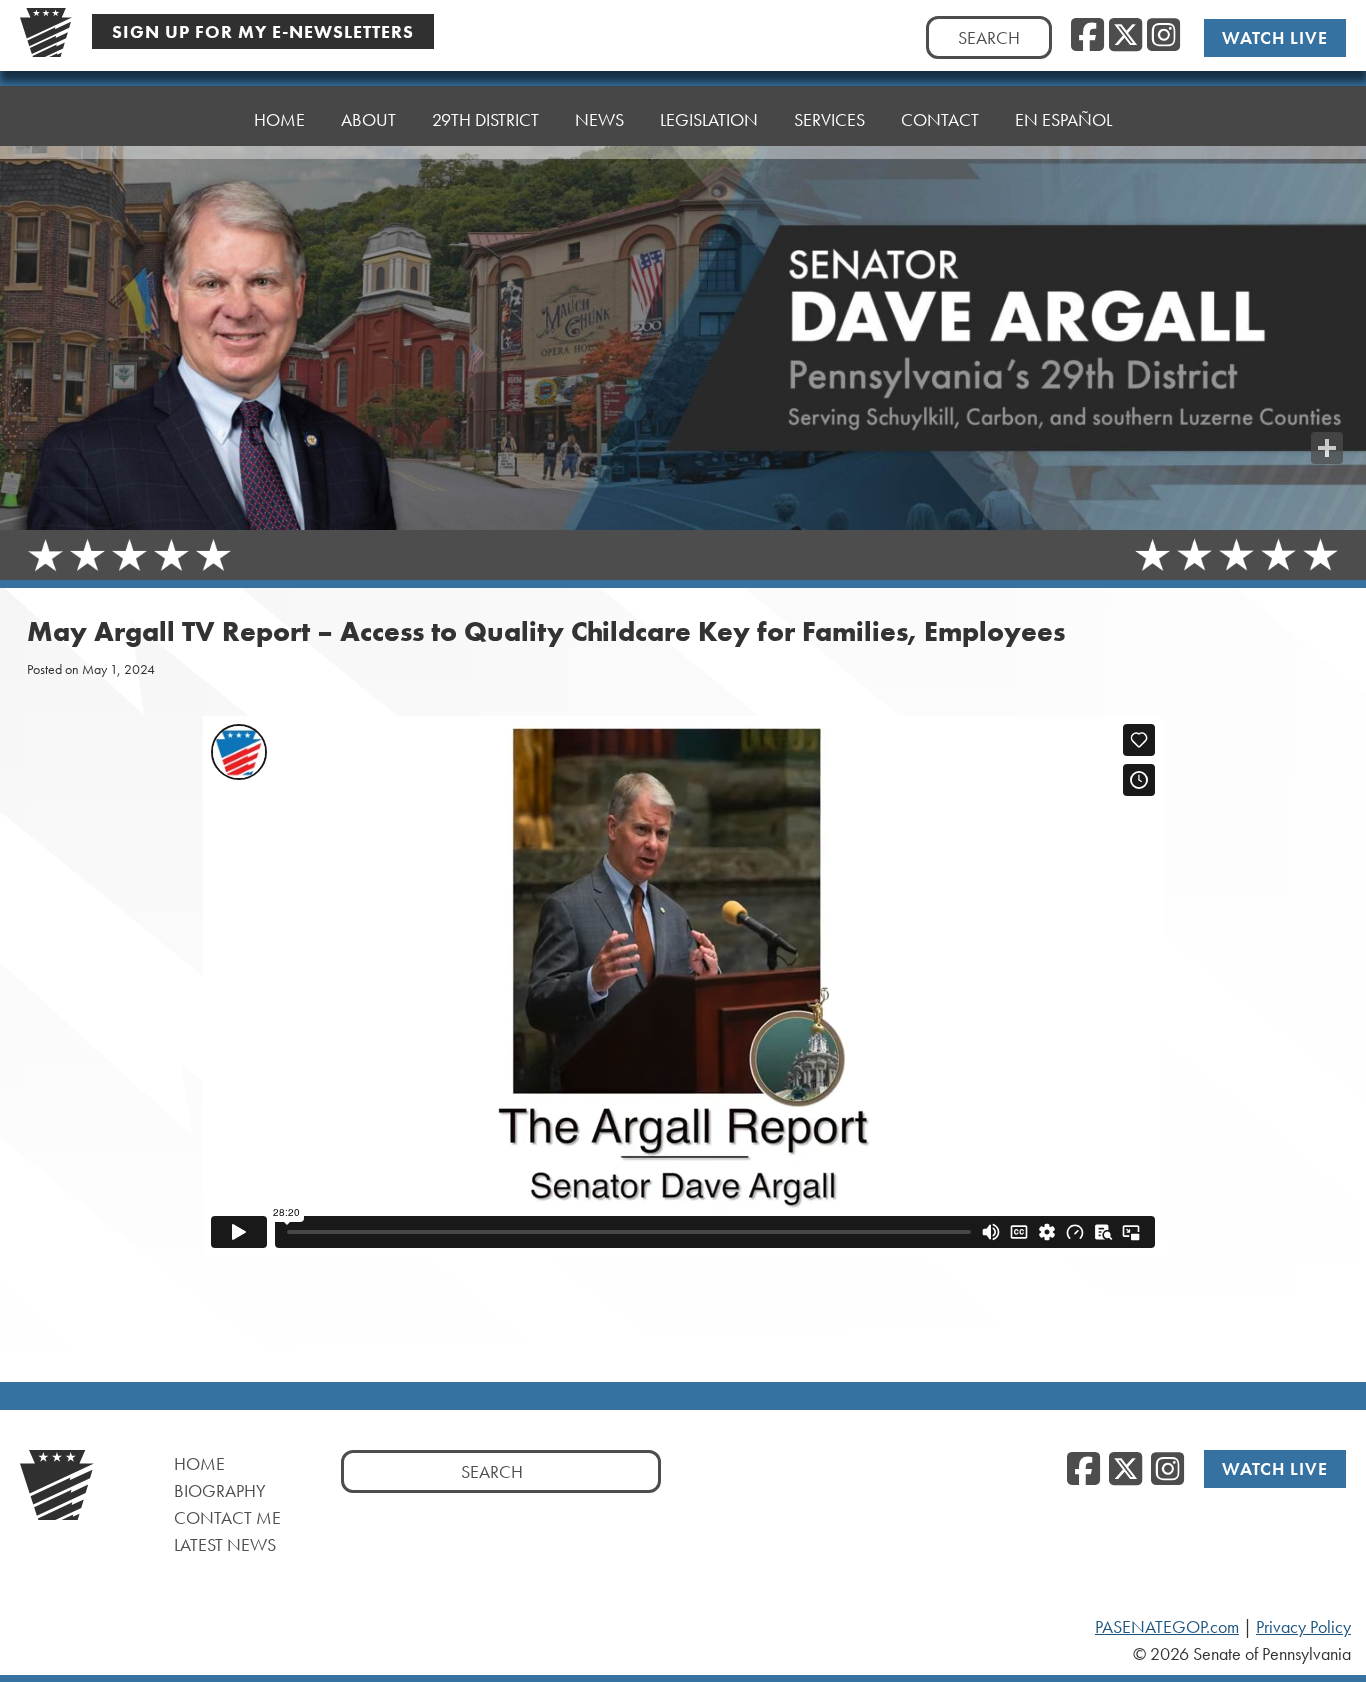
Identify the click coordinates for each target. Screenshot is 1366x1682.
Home (199, 1463)
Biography (220, 1490)
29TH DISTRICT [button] (485, 119)
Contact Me (227, 1517)
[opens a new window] (1327, 408)
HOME (279, 119)
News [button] (599, 119)
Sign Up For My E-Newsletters (263, 31)
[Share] (1327, 448)
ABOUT (368, 119)
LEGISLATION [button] (709, 119)
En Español (1063, 119)
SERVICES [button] (829, 119)
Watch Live (1275, 37)
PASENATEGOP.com (1167, 1627)
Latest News (225, 1544)
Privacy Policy (1303, 1627)
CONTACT (940, 119)
